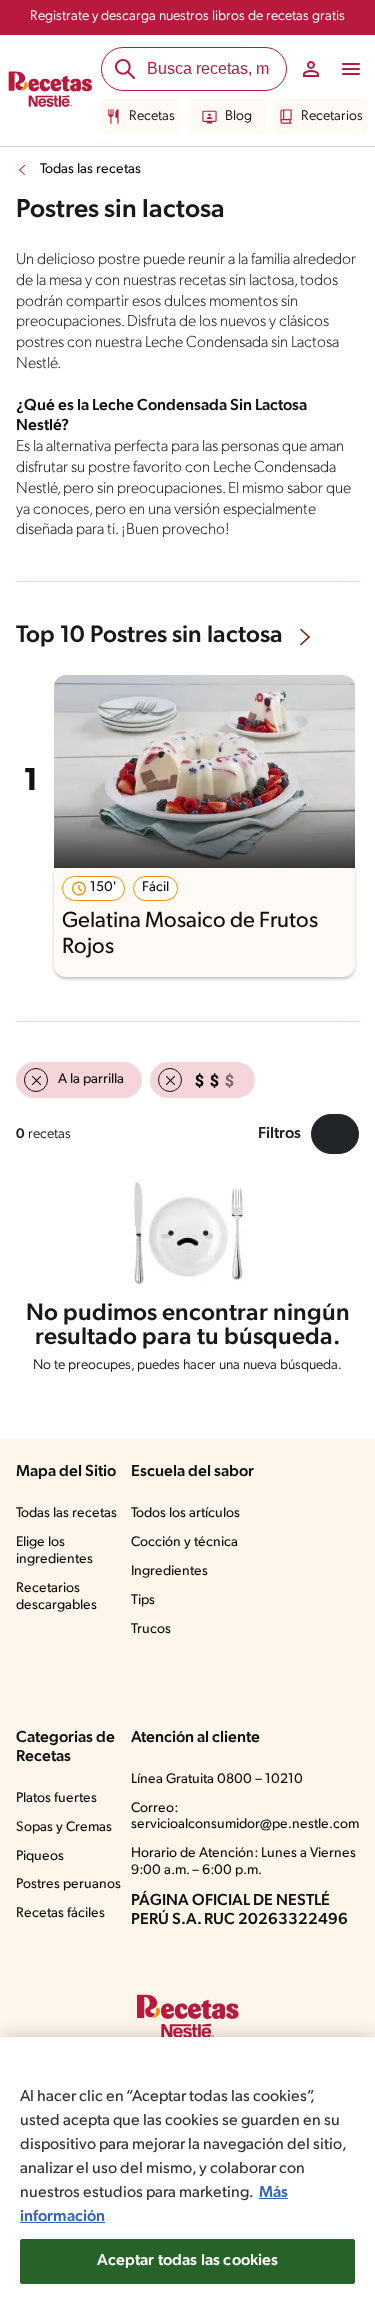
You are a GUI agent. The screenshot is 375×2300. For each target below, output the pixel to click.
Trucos (151, 1629)
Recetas (152, 116)
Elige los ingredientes (54, 1551)
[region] (187, 2168)
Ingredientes (169, 1571)
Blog (238, 116)
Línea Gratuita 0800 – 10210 (217, 1779)
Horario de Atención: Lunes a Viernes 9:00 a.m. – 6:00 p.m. (243, 1862)
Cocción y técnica (184, 1542)
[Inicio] (50, 91)
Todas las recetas (90, 169)
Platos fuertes (56, 1798)
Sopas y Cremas (64, 1827)
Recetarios (332, 116)
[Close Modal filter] (335, 1134)
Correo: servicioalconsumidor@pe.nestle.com (245, 1817)
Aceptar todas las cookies (188, 2261)
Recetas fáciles (60, 1913)
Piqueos (40, 1856)
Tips (143, 1600)
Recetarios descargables (56, 1597)
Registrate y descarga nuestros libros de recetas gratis (187, 16)
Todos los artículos (185, 1513)
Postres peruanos (68, 1884)
